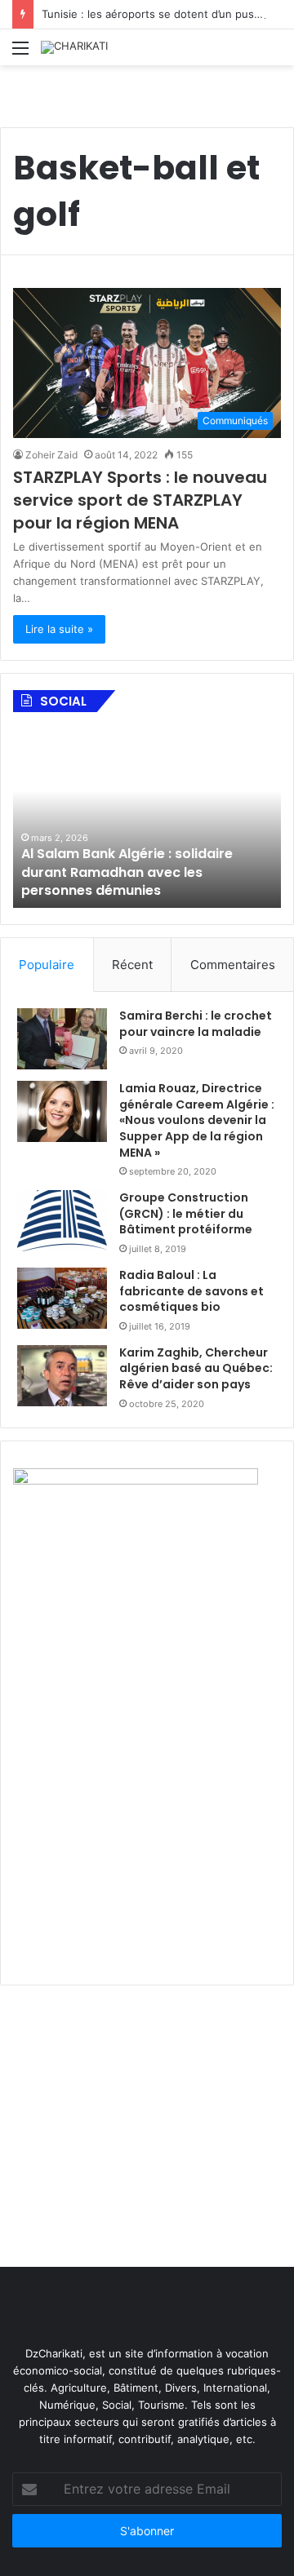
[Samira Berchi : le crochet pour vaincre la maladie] (62, 1039)
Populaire (47, 965)
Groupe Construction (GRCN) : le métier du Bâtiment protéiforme (186, 1213)
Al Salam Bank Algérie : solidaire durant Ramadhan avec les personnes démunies (127, 872)
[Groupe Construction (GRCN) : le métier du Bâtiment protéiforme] (62, 1221)
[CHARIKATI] (74, 47)
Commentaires (233, 965)
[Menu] (20, 53)
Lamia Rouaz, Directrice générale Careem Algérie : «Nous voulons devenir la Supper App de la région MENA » (197, 1120)
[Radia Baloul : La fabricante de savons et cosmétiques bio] (62, 1298)
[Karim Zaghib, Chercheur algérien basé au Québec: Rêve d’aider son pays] (62, 1376)
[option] (147, 818)
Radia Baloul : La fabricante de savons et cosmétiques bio (192, 1291)
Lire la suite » (59, 629)
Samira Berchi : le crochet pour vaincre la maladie (196, 1024)
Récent (132, 965)
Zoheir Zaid (51, 455)
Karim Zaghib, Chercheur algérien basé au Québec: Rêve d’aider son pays (196, 1368)
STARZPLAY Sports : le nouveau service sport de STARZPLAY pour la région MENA (140, 500)
